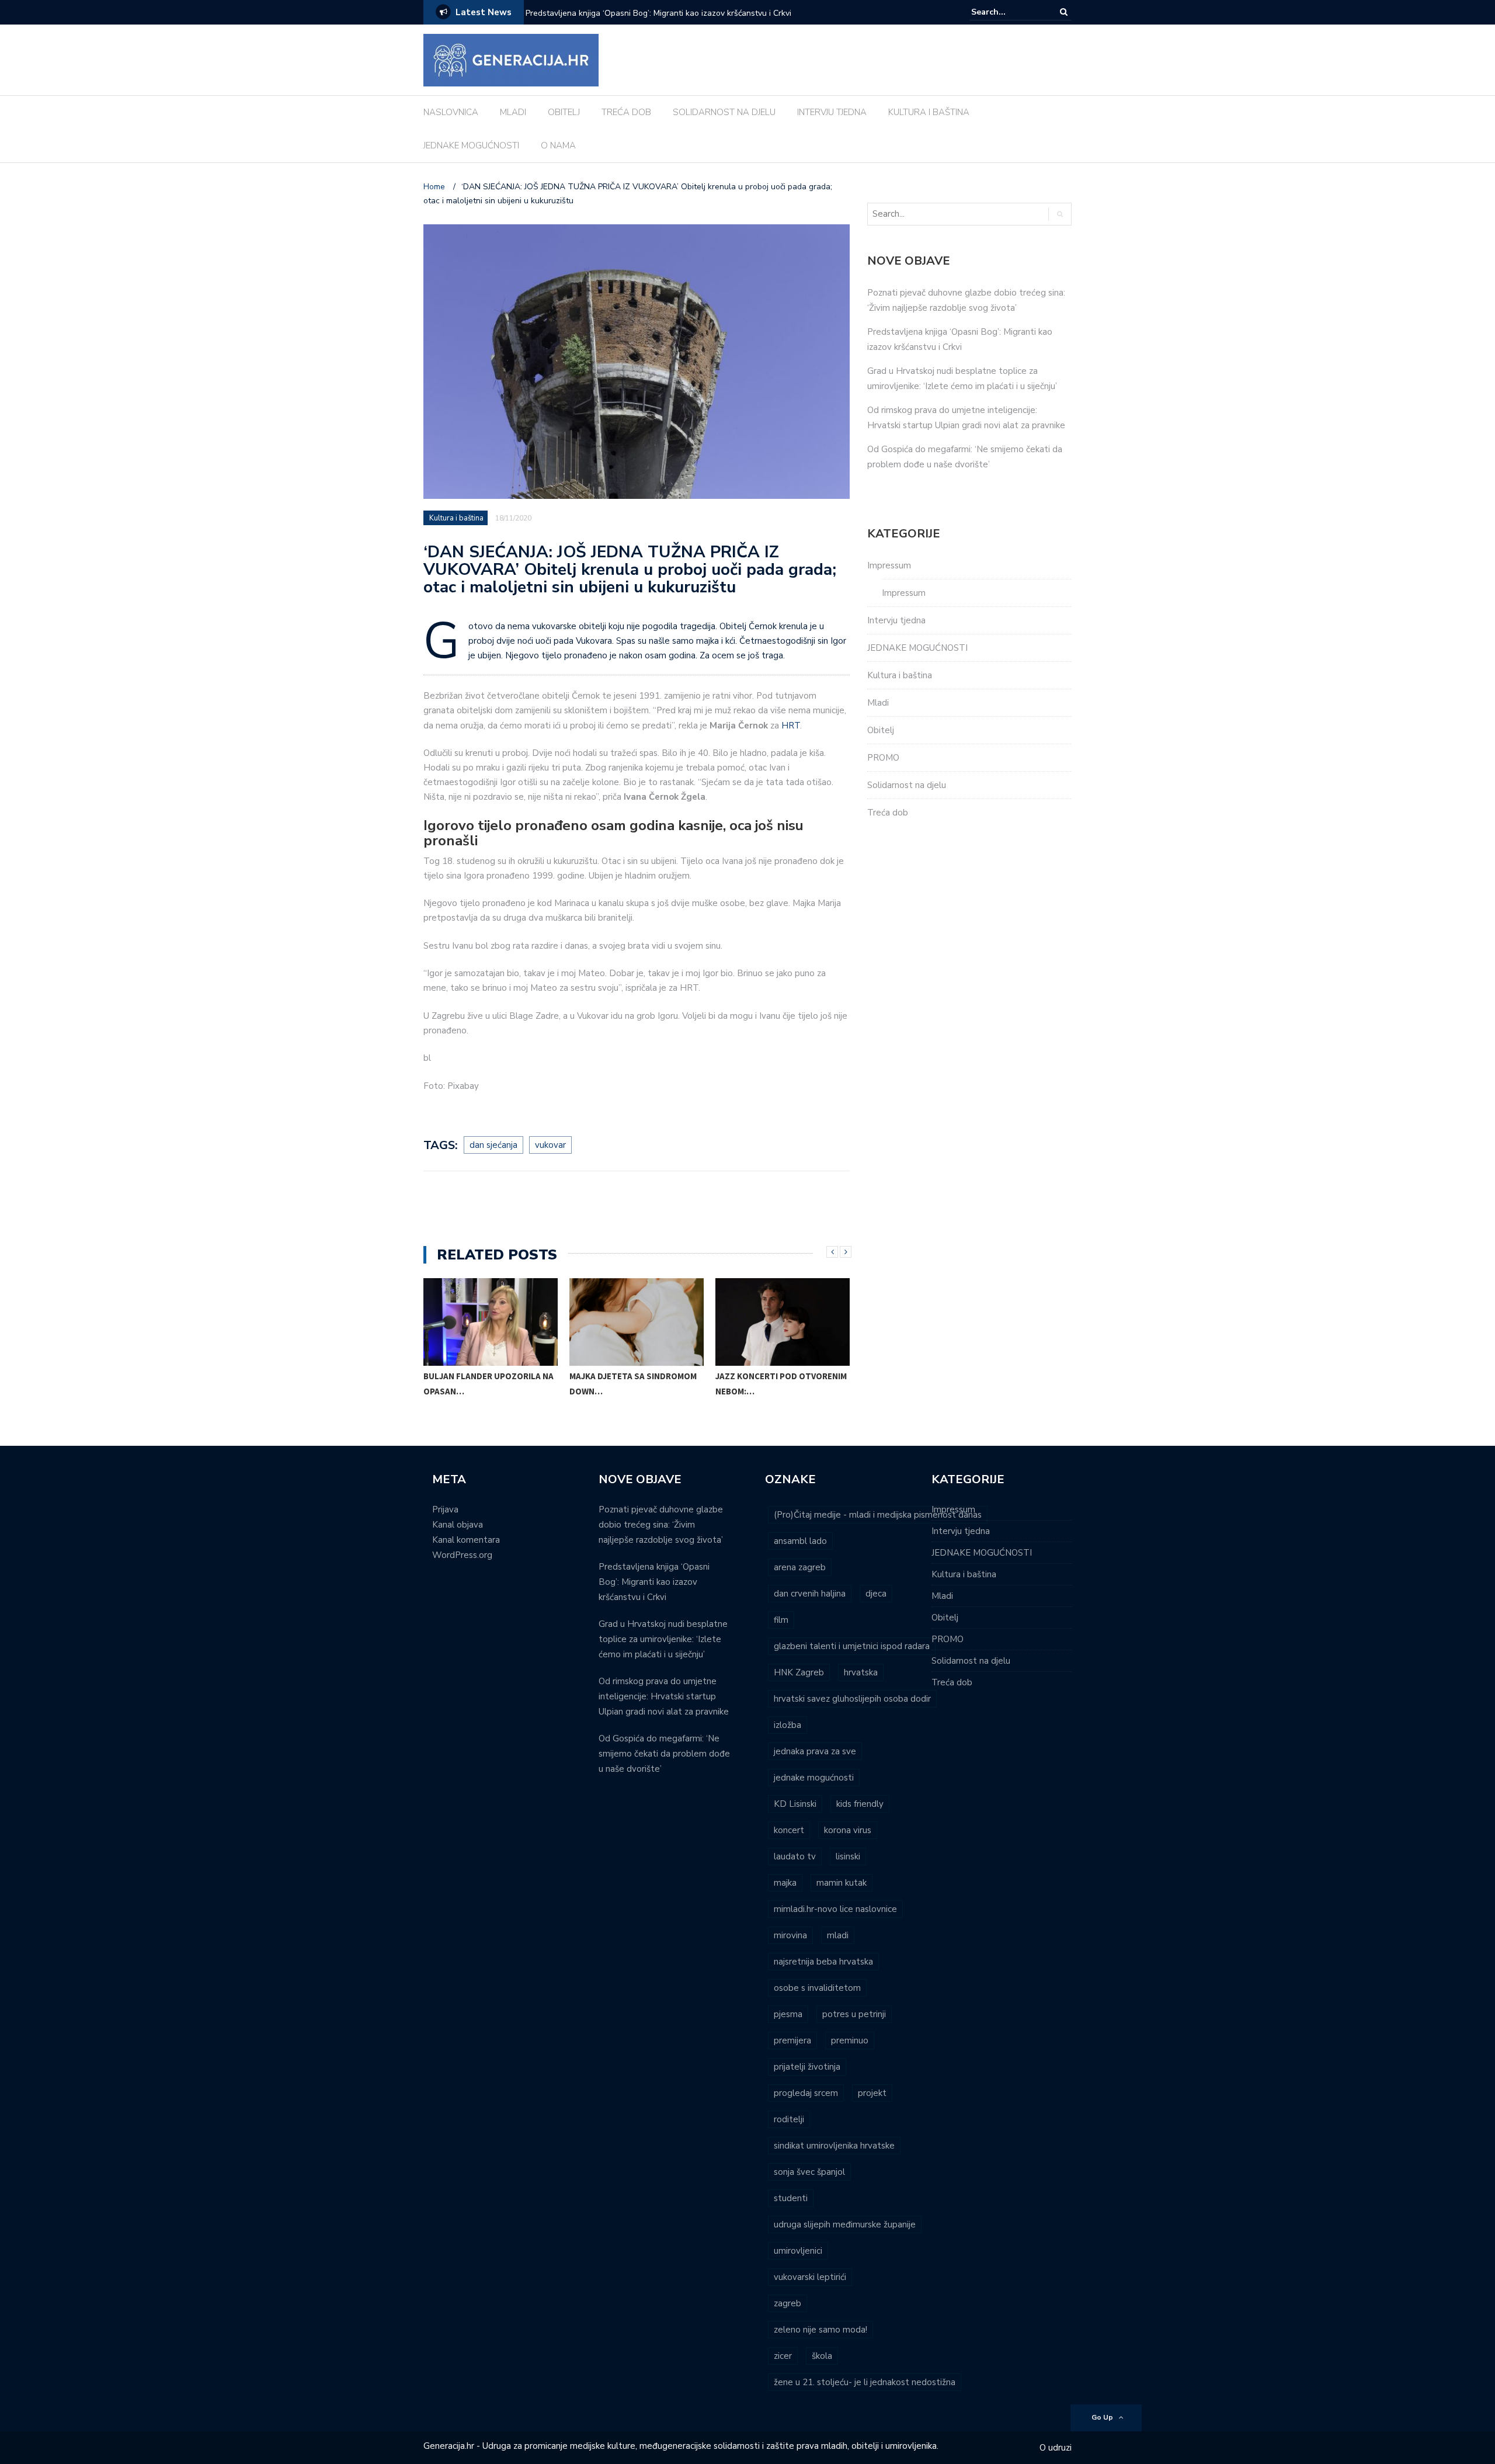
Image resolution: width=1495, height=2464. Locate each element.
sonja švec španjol (809, 2172)
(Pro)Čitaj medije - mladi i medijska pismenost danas (878, 1515)
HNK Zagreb (799, 1672)
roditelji (789, 2119)
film (781, 1620)
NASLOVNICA (451, 112)
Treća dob (888, 813)
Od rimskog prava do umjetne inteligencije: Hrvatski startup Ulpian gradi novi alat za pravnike (664, 1696)
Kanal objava (458, 1525)
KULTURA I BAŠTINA (929, 112)
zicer (783, 2356)
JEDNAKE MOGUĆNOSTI (471, 145)
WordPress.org (462, 1555)
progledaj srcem (806, 2093)
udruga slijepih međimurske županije (845, 2224)
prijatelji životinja (807, 2067)
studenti (791, 2198)
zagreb (788, 2303)
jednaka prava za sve (815, 1751)
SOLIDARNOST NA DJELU (724, 112)
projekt (872, 2093)
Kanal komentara (466, 1540)
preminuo (850, 2040)
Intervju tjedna (896, 620)
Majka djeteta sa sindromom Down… (633, 1384)
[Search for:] (1007, 12)
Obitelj (881, 730)
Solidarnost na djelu (907, 785)
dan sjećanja (493, 1145)
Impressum (889, 565)
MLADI (513, 112)
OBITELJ (564, 112)
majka (785, 1883)
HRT (791, 726)
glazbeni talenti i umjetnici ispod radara (852, 1646)
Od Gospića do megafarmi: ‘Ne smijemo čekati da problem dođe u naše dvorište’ (664, 1754)
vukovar (550, 1145)
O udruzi (1056, 2448)
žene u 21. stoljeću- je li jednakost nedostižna (865, 2382)
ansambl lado (800, 1541)
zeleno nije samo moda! (820, 2330)
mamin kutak (842, 1883)
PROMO (883, 758)
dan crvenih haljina (810, 1594)
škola (822, 2356)
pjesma (788, 2014)
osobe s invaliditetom (817, 1988)
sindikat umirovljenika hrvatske (834, 2146)
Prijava (445, 1509)
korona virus (848, 1830)
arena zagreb (800, 1567)
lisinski (848, 1856)
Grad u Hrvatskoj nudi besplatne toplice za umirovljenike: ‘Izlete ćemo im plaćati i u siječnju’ (663, 1639)
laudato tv (795, 1856)
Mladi (878, 703)
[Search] (1064, 12)
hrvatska (861, 1672)
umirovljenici (798, 2251)
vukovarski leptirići (810, 2277)
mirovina (790, 1935)
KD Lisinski (795, 1804)
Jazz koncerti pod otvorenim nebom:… (781, 1384)
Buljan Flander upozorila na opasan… (489, 1384)
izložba (788, 1725)
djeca (876, 1594)
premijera (792, 2040)
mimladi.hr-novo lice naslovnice (835, 1909)
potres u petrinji (854, 2014)
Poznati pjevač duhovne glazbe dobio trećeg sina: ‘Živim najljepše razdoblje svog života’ (661, 1525)
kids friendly (860, 1804)
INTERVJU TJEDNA (832, 112)
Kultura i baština (456, 518)
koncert (789, 1830)
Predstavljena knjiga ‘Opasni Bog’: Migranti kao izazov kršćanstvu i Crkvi (658, 13)
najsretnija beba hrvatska (823, 1962)
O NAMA (558, 145)
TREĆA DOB (626, 112)
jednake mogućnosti (814, 1778)
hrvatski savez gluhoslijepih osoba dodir (852, 1699)
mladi (838, 1935)
